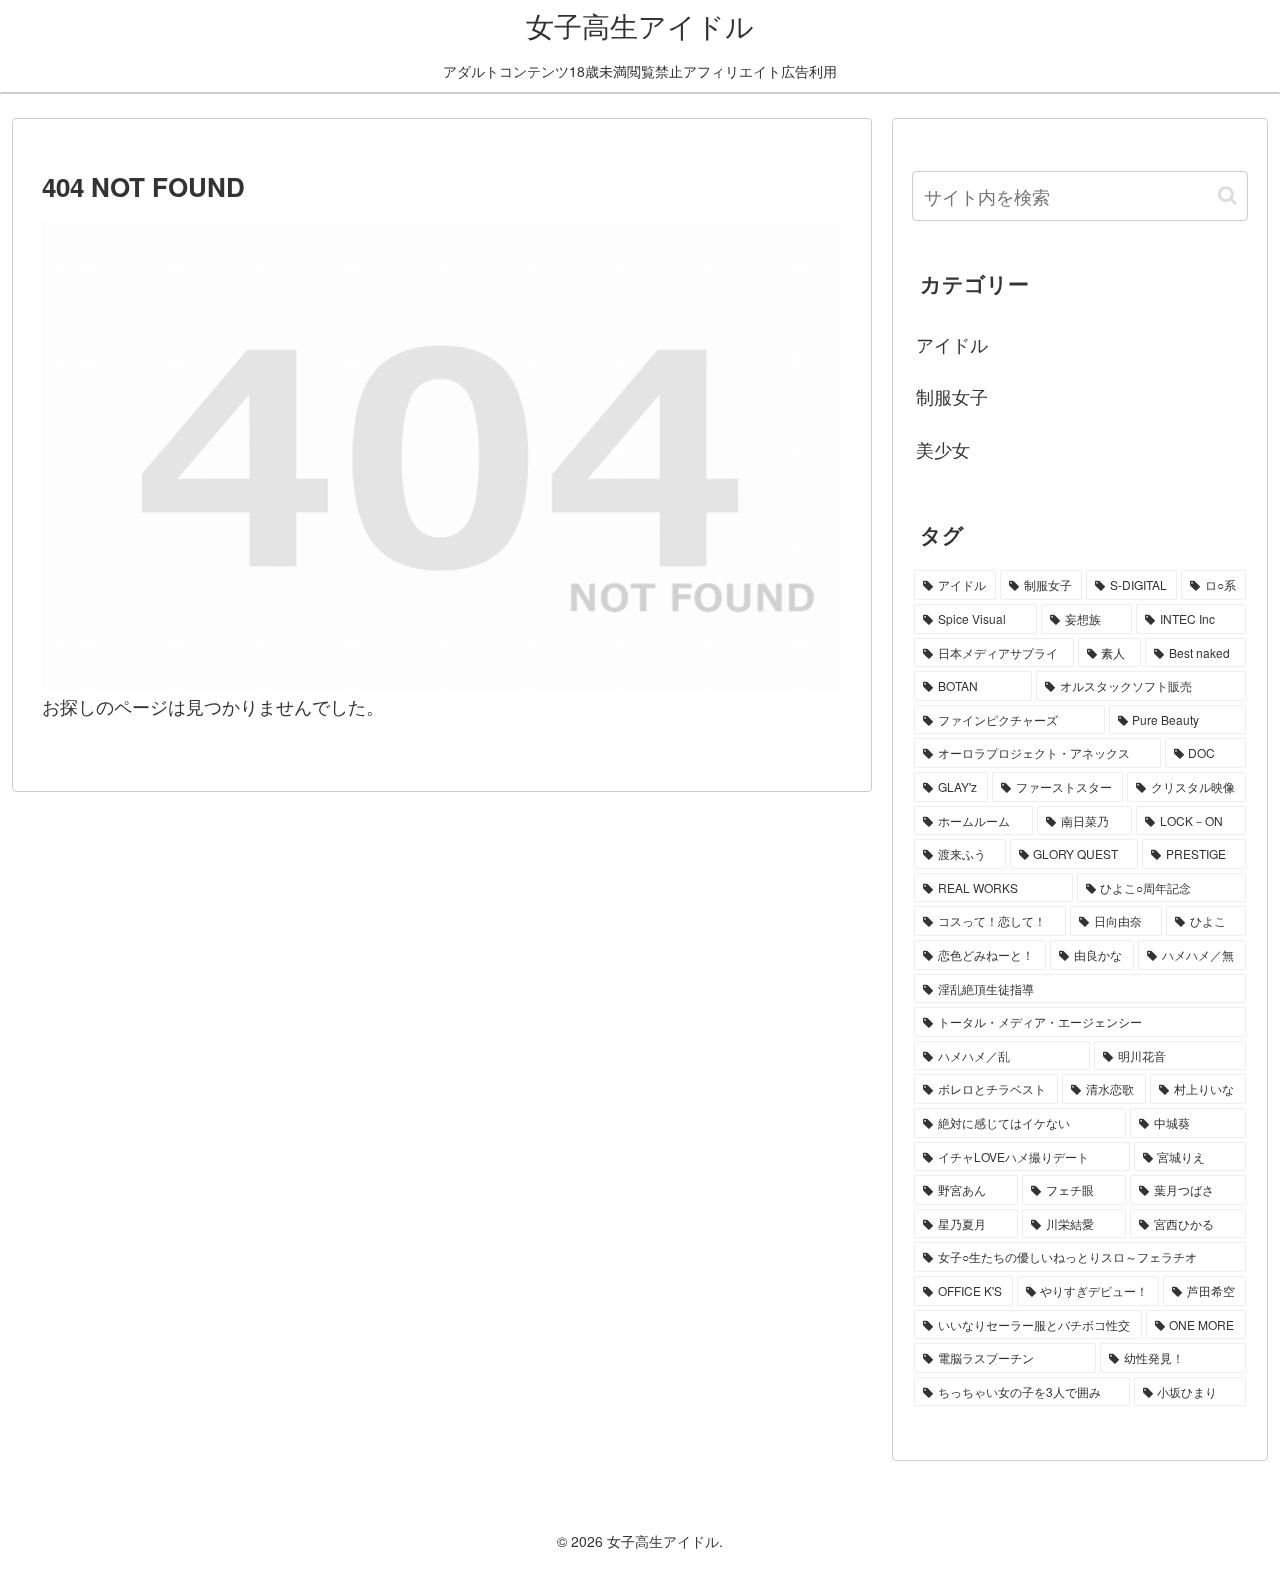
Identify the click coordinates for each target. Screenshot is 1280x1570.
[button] (1227, 195)
